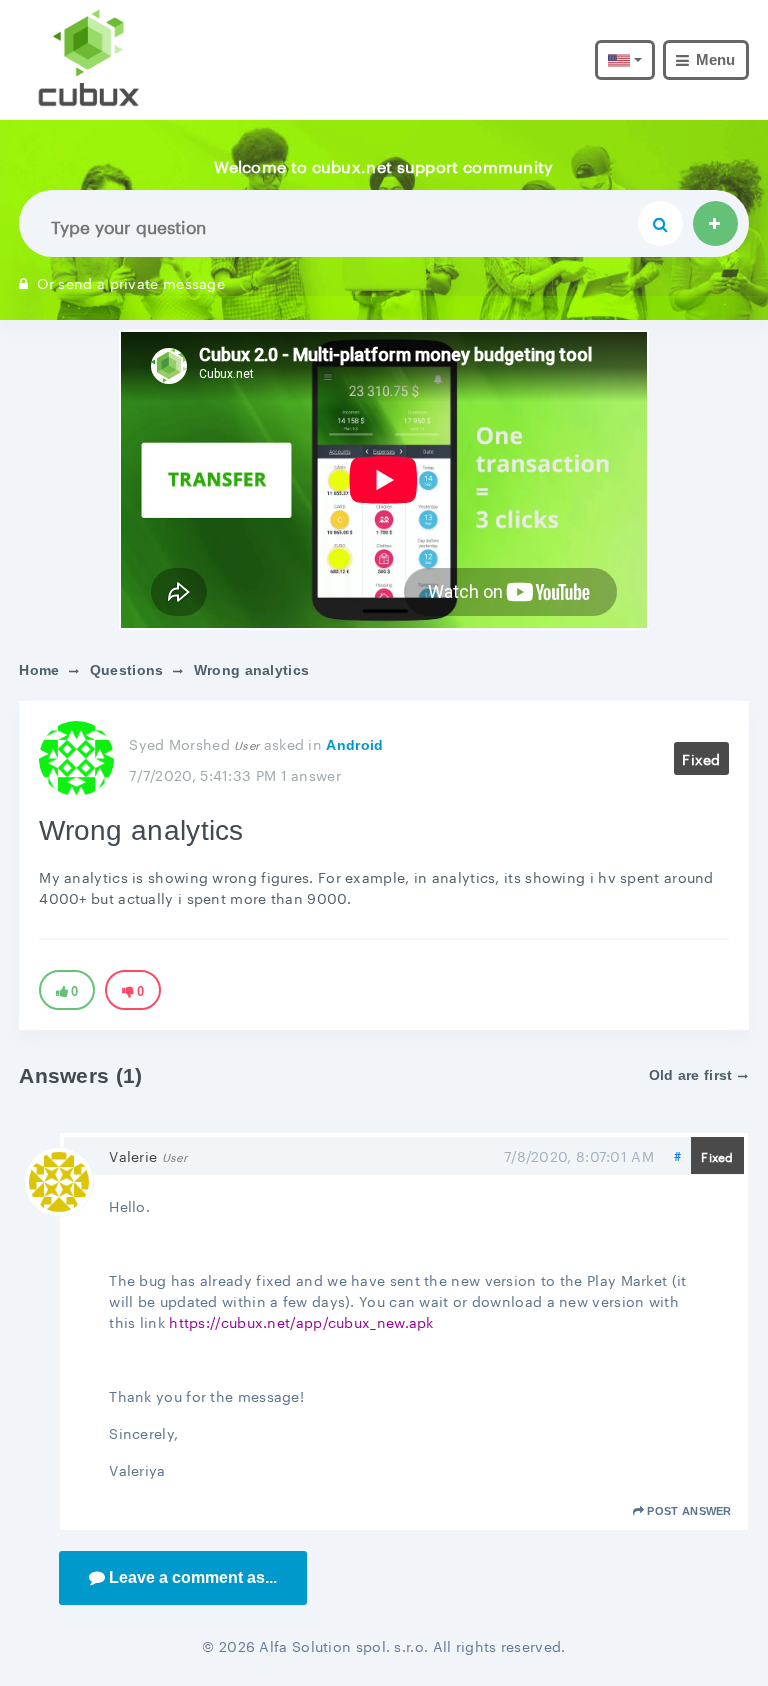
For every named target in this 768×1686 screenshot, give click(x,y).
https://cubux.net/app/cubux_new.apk (301, 1321)
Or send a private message (131, 282)
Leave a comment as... (193, 1577)
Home (39, 670)
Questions (127, 670)
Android (354, 745)
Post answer (689, 1511)
